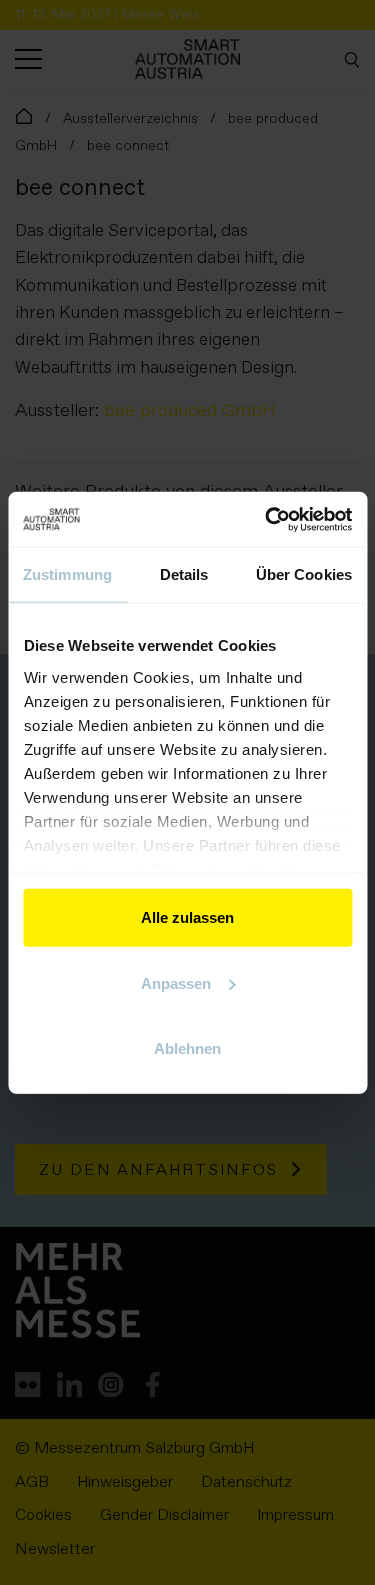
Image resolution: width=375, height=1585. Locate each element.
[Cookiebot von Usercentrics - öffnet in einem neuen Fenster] (267, 519)
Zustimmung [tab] (67, 574)
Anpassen (176, 982)
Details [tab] (184, 574)
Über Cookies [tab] (304, 574)
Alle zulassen (187, 917)
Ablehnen (187, 1048)
